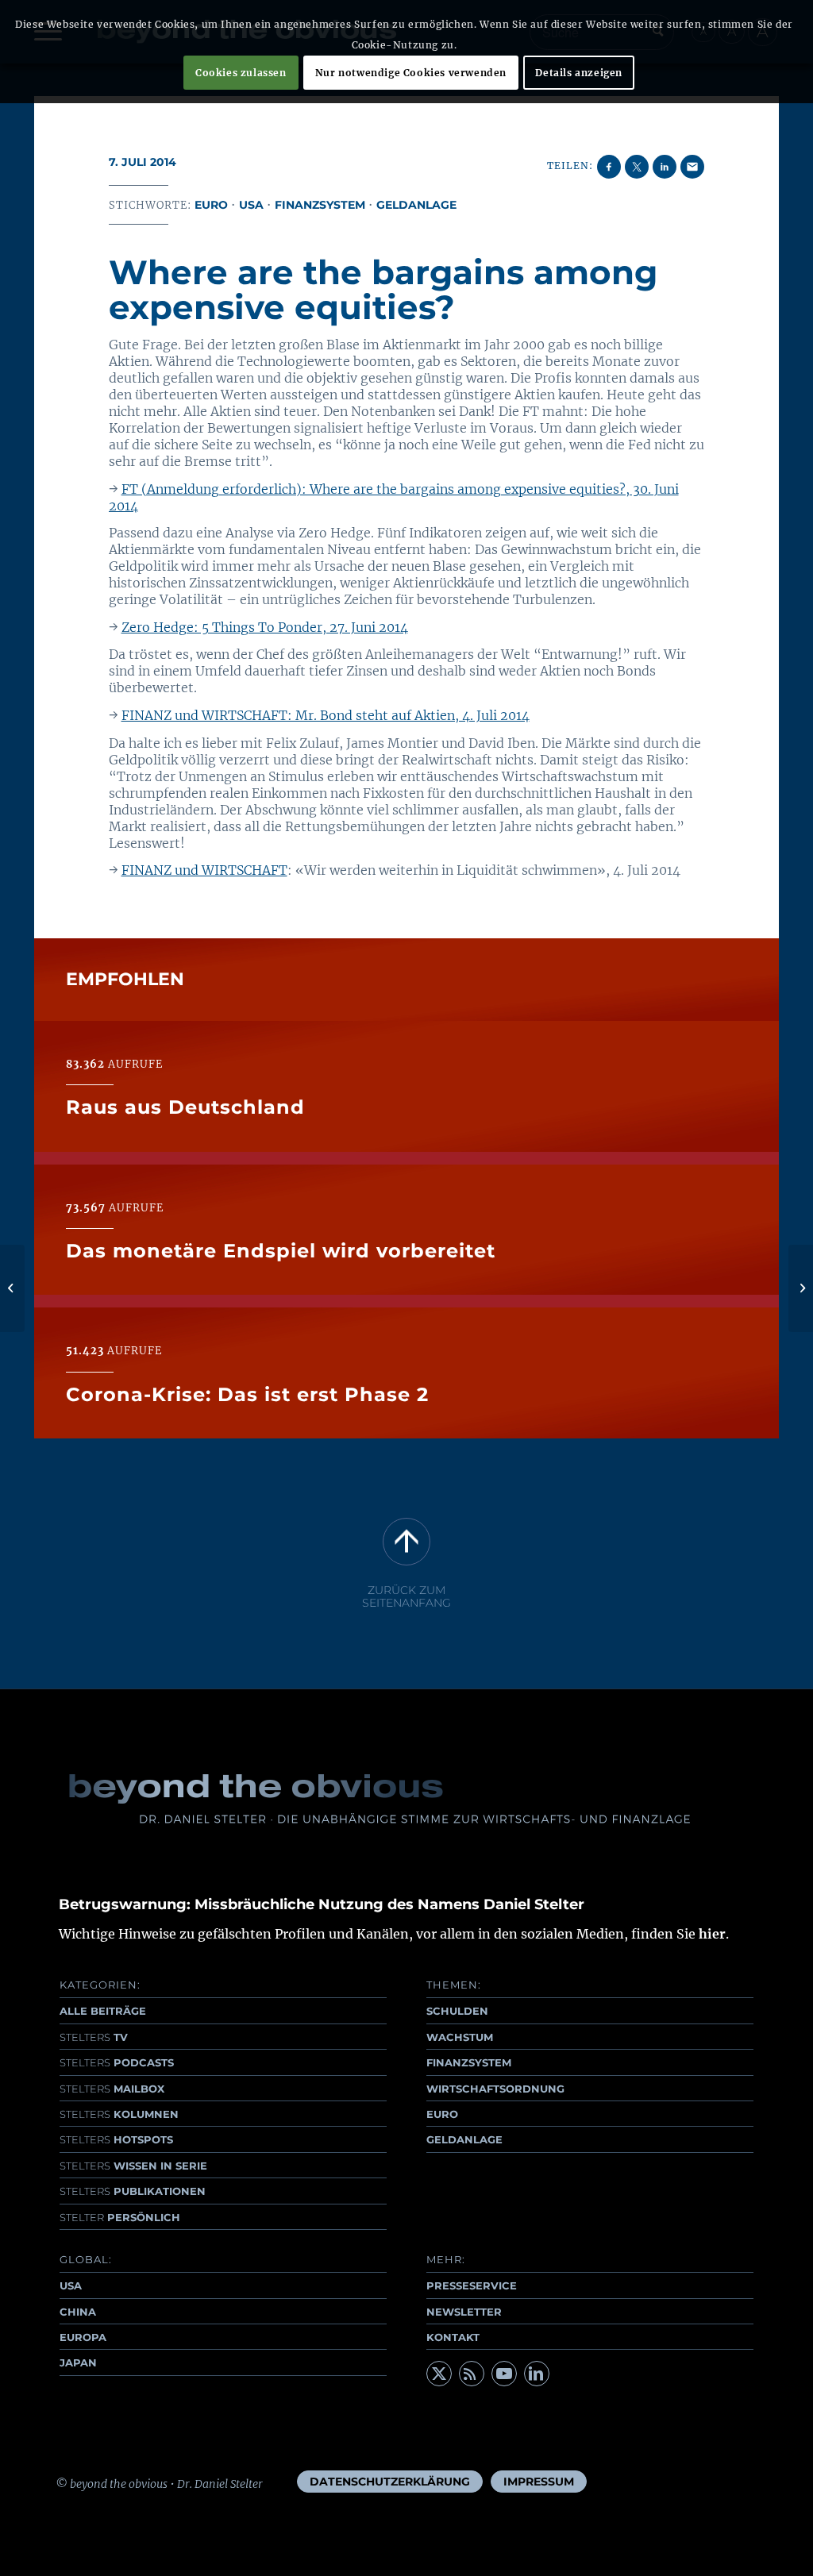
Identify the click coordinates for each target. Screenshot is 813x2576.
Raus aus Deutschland (185, 1107)
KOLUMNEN (119, 2114)
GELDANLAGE (464, 2139)
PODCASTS (117, 2062)
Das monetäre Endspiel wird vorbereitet (281, 1251)
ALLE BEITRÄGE (103, 2011)
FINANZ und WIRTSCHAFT (204, 870)
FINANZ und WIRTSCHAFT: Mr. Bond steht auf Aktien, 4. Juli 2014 (326, 715)
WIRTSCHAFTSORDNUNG (495, 2089)
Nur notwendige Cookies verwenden (411, 73)
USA (251, 205)
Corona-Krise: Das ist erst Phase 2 (247, 1394)
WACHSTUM (460, 2037)
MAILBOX (112, 2089)
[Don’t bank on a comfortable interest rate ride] (12, 1288)
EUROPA (83, 2337)
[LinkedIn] (537, 2374)
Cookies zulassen (241, 73)
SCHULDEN (457, 2011)
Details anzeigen (579, 73)
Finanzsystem (320, 205)
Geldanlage (416, 205)
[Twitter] (439, 2374)
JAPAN (78, 2362)
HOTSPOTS (116, 2139)
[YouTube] (504, 2374)
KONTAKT (453, 2337)
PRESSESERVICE (472, 2285)
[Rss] (472, 2374)
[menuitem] (390, 2482)
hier (712, 1934)
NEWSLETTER (464, 2312)
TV (94, 2037)
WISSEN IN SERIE (133, 2166)
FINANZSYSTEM (469, 2062)
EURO (442, 2114)
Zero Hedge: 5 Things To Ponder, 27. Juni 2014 (265, 627)
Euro (211, 205)
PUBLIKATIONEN (133, 2191)
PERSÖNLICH (120, 2217)
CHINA (78, 2312)
